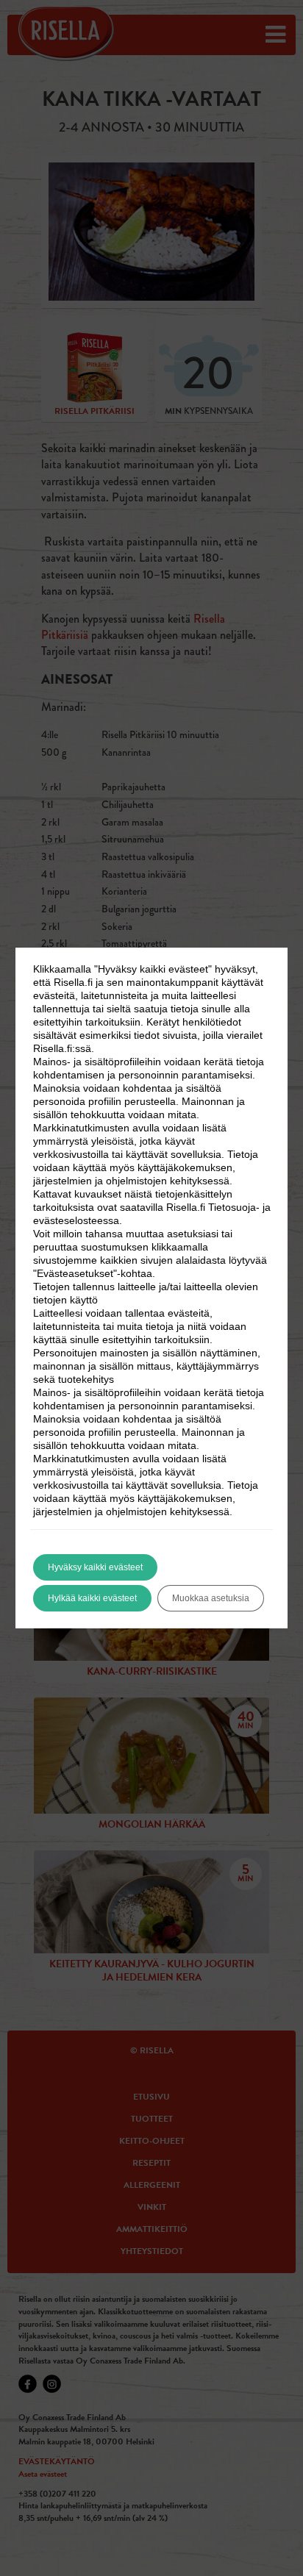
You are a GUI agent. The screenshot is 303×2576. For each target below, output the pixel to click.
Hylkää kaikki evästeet (92, 1598)
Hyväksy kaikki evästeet (95, 1567)
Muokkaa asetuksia (211, 1598)
